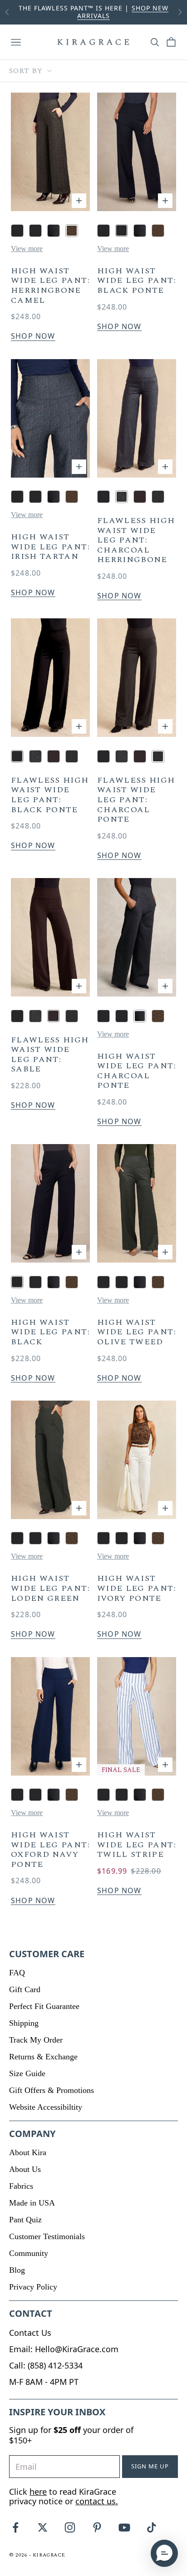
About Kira (28, 2152)
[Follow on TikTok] (152, 2527)
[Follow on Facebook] (15, 2527)
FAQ (17, 1973)
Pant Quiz (25, 2220)
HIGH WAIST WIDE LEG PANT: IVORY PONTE (137, 1588)
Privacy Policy (33, 2287)
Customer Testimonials (47, 2236)
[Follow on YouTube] (124, 2527)
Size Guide (27, 2073)
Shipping (24, 2023)
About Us (25, 2169)
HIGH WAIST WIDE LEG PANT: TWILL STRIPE (137, 1845)
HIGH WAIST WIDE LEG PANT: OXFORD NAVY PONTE (50, 1850)
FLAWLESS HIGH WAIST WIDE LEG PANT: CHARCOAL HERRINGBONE (136, 540)
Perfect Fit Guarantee (44, 2006)
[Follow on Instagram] (70, 2527)
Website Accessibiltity (46, 2107)
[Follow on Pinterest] (97, 2527)
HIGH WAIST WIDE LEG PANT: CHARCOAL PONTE (137, 1071)
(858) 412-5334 (55, 2365)
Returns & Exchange (43, 2057)
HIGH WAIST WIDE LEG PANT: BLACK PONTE (137, 281)
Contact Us (30, 2333)
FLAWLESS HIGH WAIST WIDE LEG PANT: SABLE (50, 1055)
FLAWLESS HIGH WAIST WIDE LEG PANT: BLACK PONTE (50, 795)
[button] (164, 2553)
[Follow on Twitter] (43, 2527)
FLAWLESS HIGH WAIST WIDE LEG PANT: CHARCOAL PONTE (136, 800)
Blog (17, 2270)
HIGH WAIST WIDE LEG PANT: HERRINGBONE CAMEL (50, 286)
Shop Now (33, 336)
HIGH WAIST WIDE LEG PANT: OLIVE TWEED (137, 1332)
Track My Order (36, 2040)
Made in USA (32, 2203)
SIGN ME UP (150, 2466)
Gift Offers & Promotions (52, 2090)
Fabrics (21, 2186)
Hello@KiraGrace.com (77, 2349)
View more (27, 249)
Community (29, 2253)
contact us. (97, 2501)
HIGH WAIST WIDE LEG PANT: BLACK (50, 1332)
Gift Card (25, 1989)
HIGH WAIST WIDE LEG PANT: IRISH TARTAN (50, 547)
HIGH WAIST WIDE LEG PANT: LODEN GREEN (50, 1588)
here (38, 2492)
